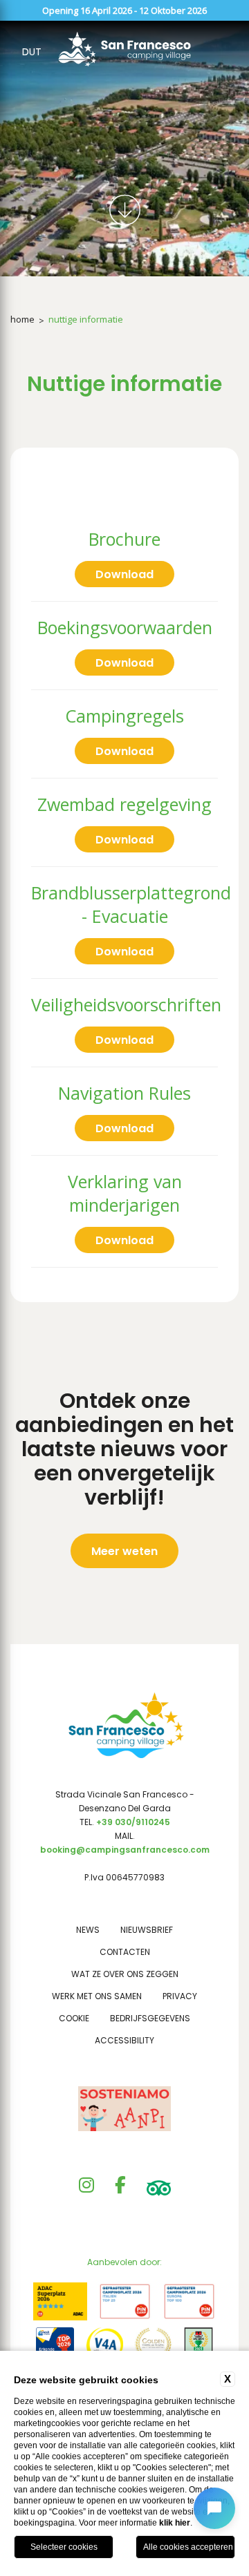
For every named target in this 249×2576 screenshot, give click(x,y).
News (88, 1930)
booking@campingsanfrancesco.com (125, 1850)
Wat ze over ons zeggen (125, 1974)
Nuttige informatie (86, 319)
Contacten (125, 1952)
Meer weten (124, 1551)
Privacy (180, 1996)
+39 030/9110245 (133, 1822)
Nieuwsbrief (147, 1930)
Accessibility (124, 2040)
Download (124, 574)
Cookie (74, 2018)
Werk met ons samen (97, 1996)
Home (22, 319)
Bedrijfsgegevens (150, 2018)
